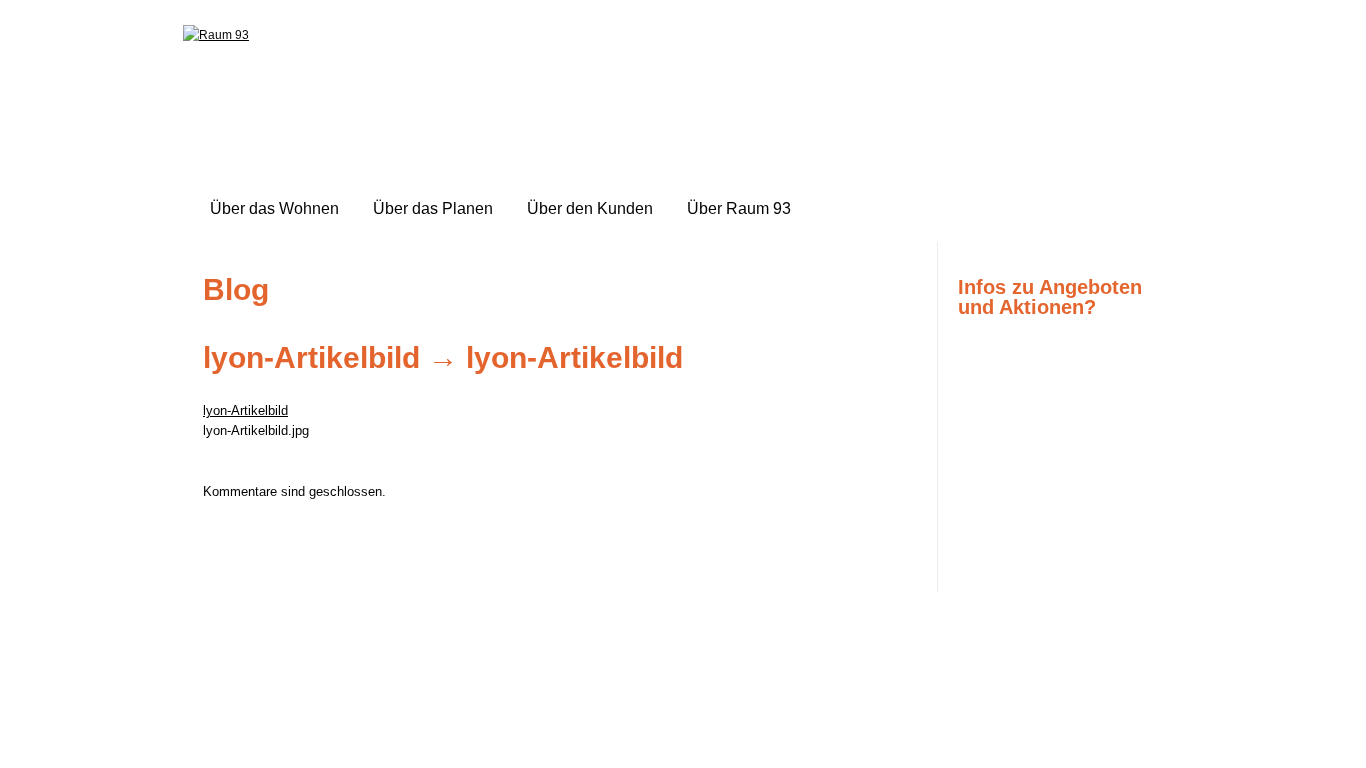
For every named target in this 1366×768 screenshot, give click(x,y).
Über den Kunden (590, 208)
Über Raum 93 (739, 208)
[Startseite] (216, 35)
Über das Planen (433, 208)
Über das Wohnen (274, 208)
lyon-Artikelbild (311, 357)
